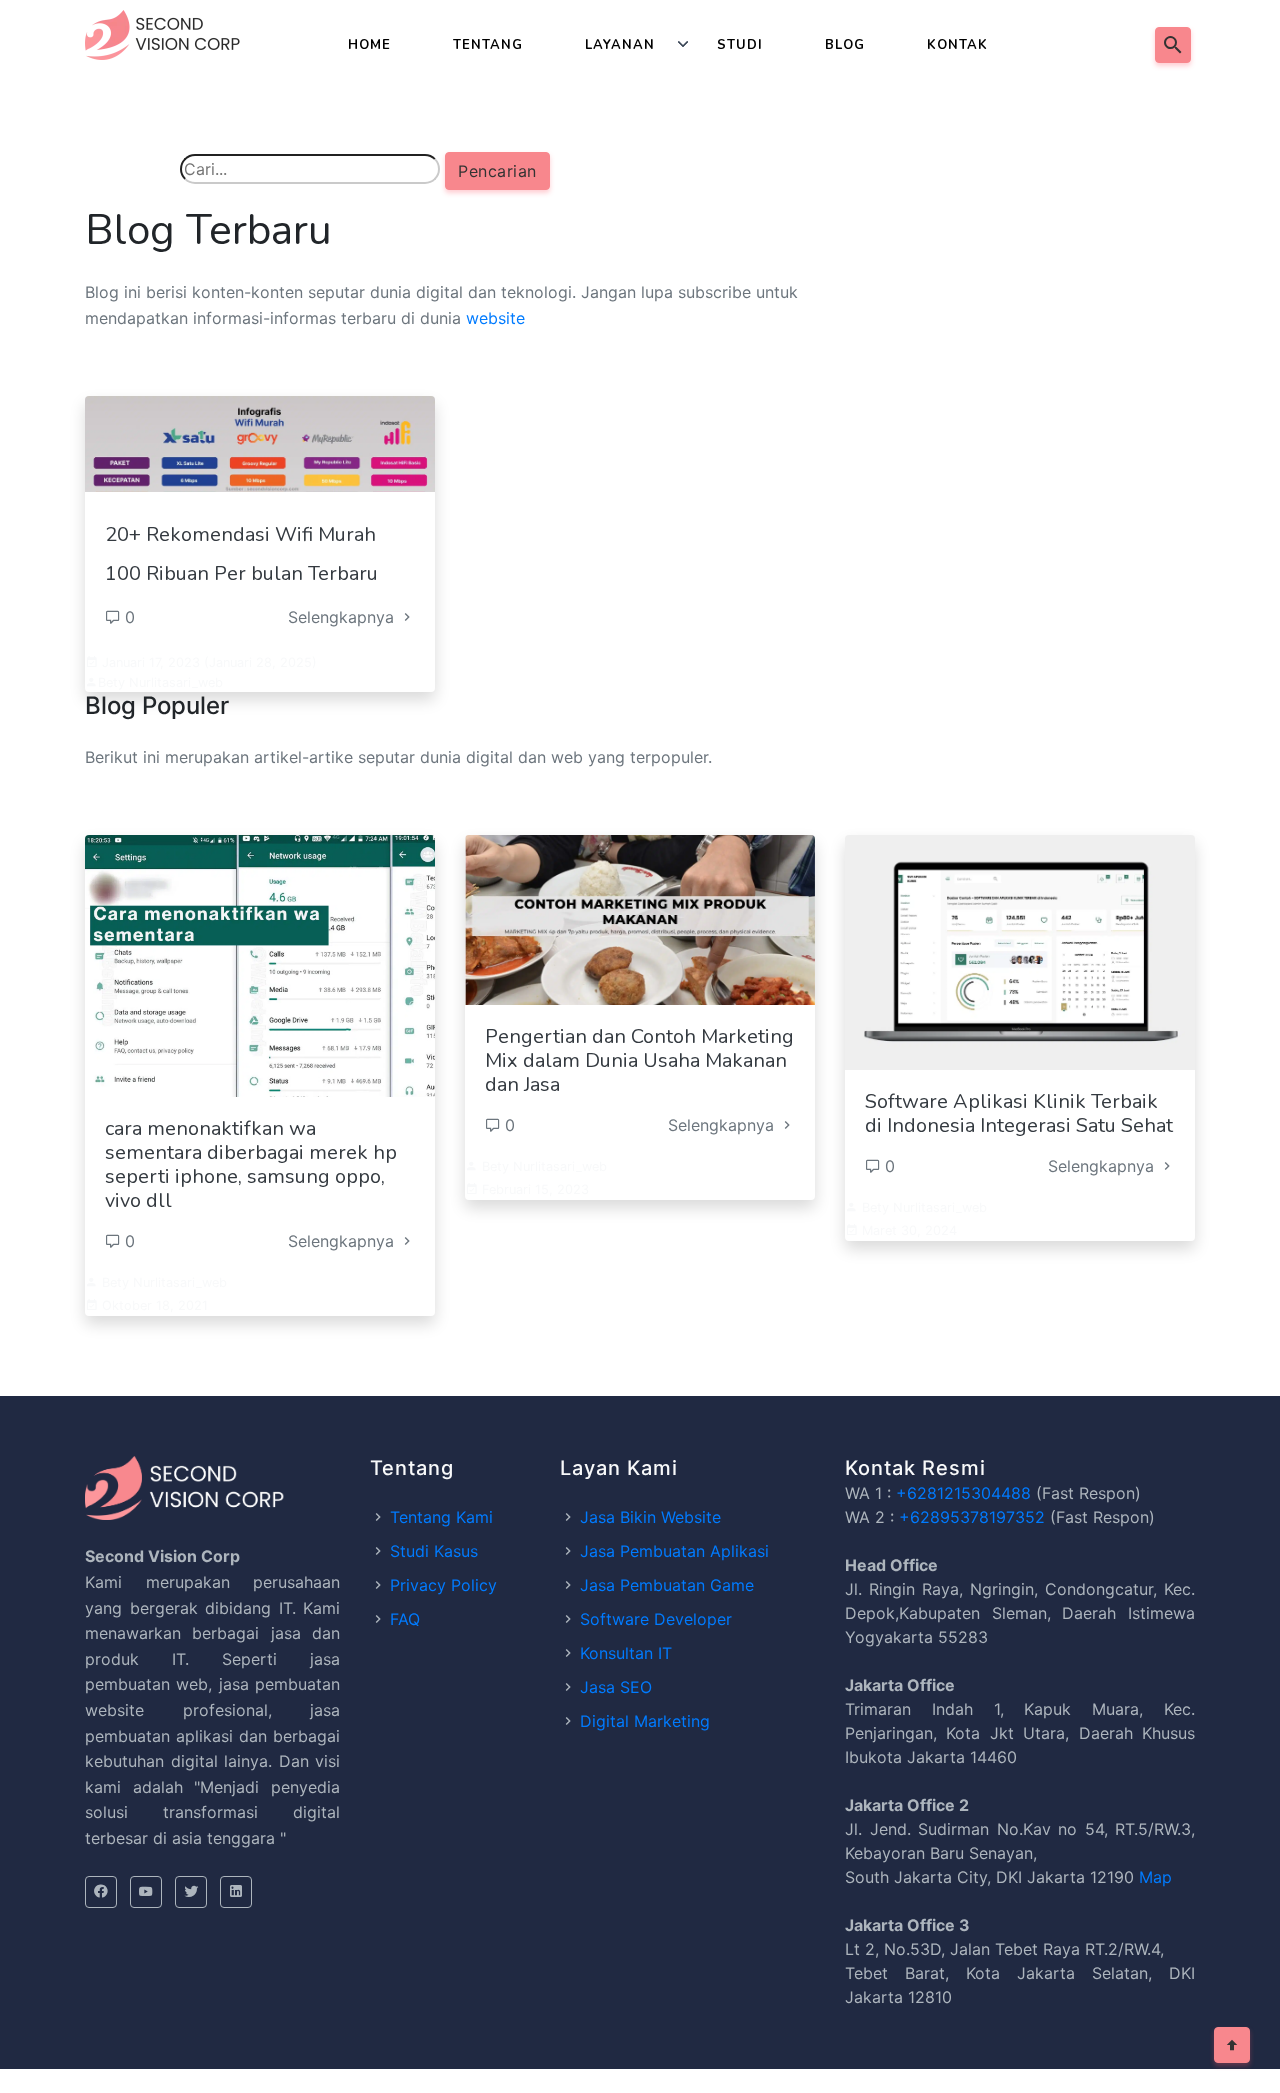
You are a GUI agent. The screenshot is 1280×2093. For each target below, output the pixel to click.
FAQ (405, 1619)
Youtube (146, 1892)
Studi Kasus (434, 1551)
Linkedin (236, 1892)
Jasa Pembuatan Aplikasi (674, 1551)
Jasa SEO (616, 1687)
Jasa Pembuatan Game (667, 1585)
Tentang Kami (441, 1517)
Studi (740, 45)
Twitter (191, 1892)
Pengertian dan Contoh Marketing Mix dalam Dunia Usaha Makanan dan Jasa (639, 1060)
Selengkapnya (343, 617)
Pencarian (497, 171)
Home (369, 45)
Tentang (488, 45)
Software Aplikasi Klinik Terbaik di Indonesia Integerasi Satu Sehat (1019, 1113)
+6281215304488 (963, 1493)
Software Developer (656, 1619)
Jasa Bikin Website (650, 1517)
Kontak (957, 45)
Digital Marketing (645, 1721)
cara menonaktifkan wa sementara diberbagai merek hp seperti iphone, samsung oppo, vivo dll (251, 1164)
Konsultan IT (626, 1653)
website (495, 318)
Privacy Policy (443, 1585)
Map (1155, 1877)
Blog (845, 45)
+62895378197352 (972, 1517)
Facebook (101, 1892)
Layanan (620, 45)
